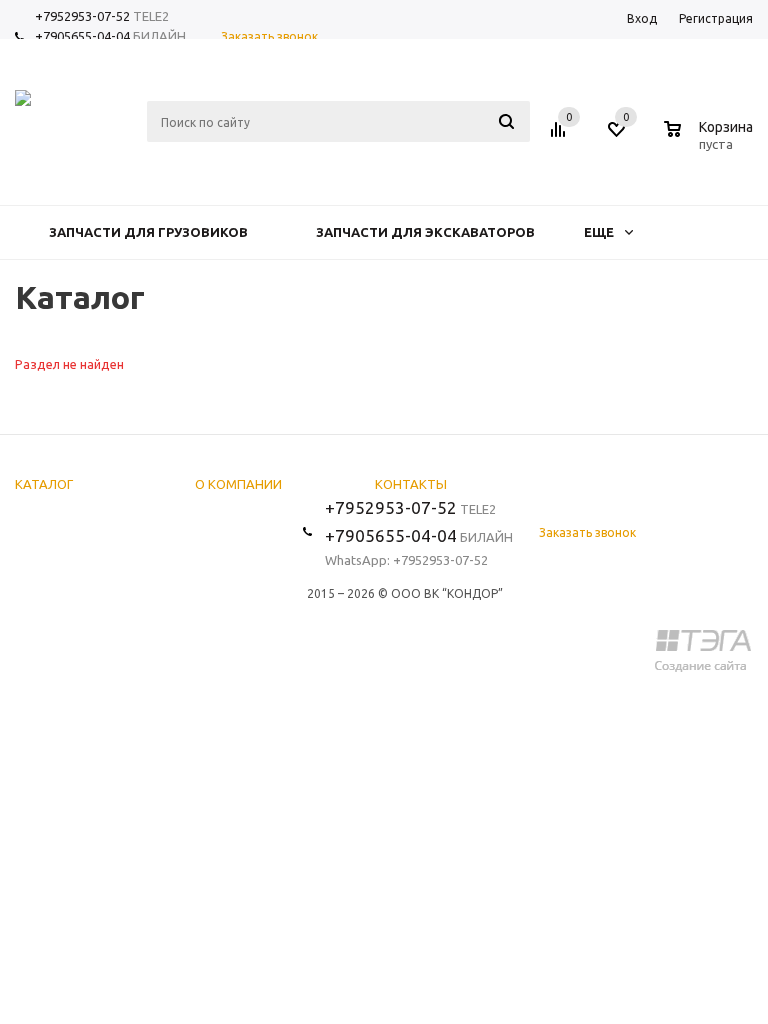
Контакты (411, 484)
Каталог (44, 484)
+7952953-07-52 (82, 16)
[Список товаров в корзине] (711, 141)
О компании (238, 484)
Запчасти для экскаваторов (425, 232)
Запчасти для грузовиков (148, 232)
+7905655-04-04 (82, 36)
